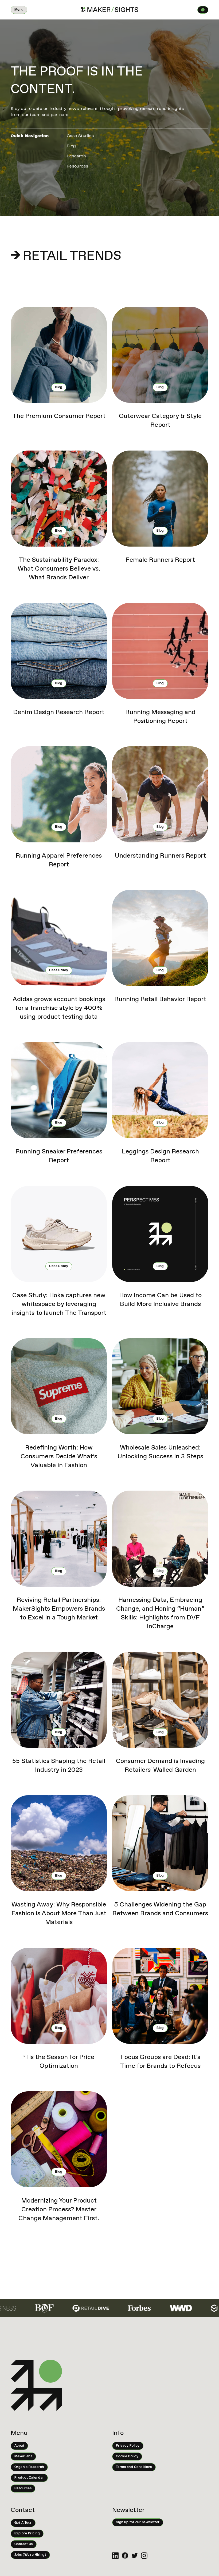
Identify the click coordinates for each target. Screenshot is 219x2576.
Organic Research (29, 2467)
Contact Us (24, 2544)
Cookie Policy (127, 2456)
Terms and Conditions (134, 2467)
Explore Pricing (27, 2534)
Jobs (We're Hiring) (30, 2555)
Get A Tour (23, 2523)
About (19, 2446)
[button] (19, 10)
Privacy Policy (128, 2446)
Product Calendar (29, 2478)
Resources (23, 2489)
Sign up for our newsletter (138, 2522)
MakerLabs (23, 2456)
